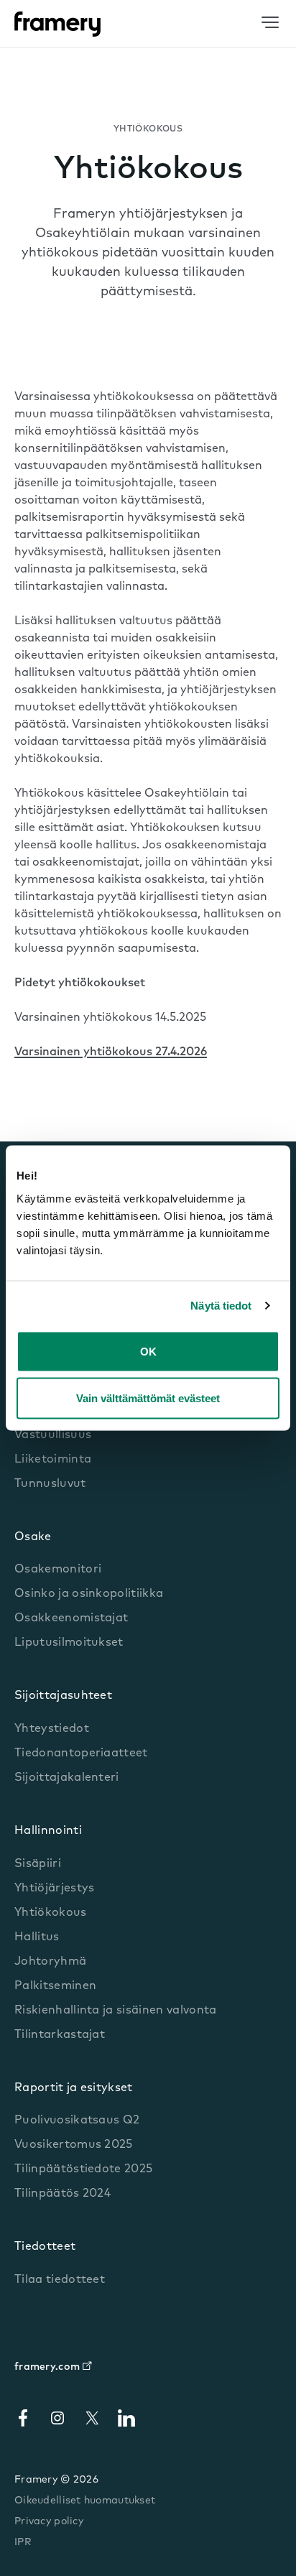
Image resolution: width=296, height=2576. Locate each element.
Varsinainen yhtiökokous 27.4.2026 (111, 1052)
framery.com (47, 2367)
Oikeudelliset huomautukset (85, 2501)
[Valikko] (270, 23)
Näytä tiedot (221, 1306)
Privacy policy (49, 2522)
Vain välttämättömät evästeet (148, 1398)
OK (148, 1351)
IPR (23, 2543)
